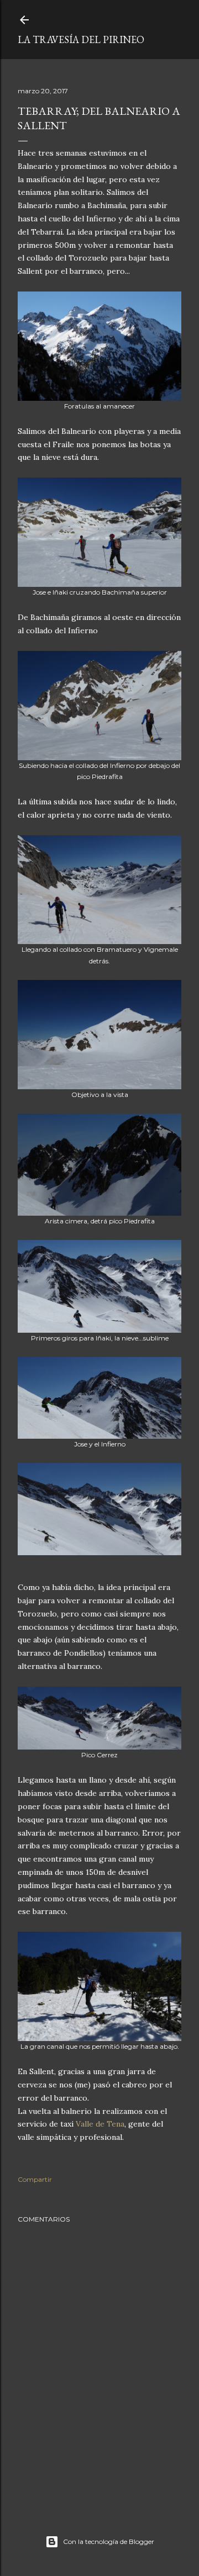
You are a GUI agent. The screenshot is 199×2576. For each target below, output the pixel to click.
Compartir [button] (35, 2179)
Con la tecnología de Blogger (109, 2541)
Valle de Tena (100, 2124)
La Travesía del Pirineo (81, 39)
